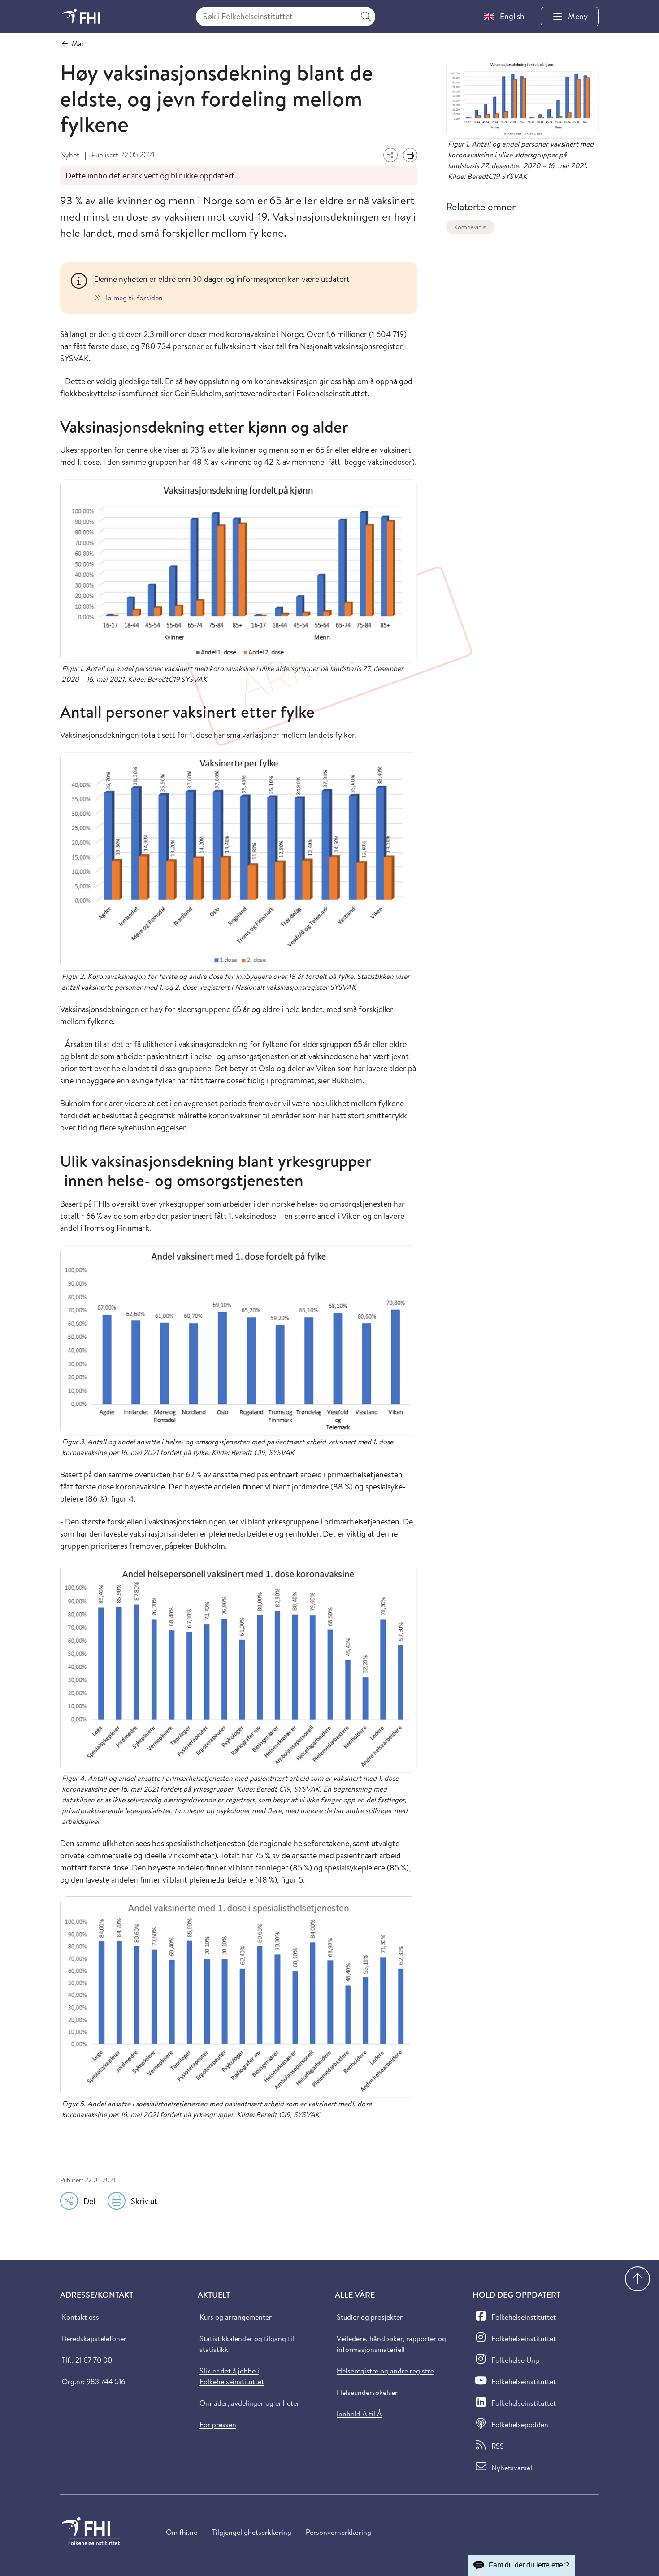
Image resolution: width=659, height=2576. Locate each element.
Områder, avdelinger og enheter (249, 2403)
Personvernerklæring (338, 2532)
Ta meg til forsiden (134, 298)
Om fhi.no (182, 2532)
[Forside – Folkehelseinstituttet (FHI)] (81, 16)
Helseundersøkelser (367, 2392)
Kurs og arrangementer (236, 2317)
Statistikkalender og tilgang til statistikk (247, 2344)
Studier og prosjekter (370, 2317)
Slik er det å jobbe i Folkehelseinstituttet (232, 2376)
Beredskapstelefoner (94, 2338)
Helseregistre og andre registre (385, 2371)
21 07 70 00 (94, 2360)
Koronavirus (470, 227)
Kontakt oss (80, 2317)
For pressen (218, 2424)
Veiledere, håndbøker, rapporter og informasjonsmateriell (391, 2344)
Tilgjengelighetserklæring (252, 2532)
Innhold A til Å (359, 2414)
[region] (250, 288)
